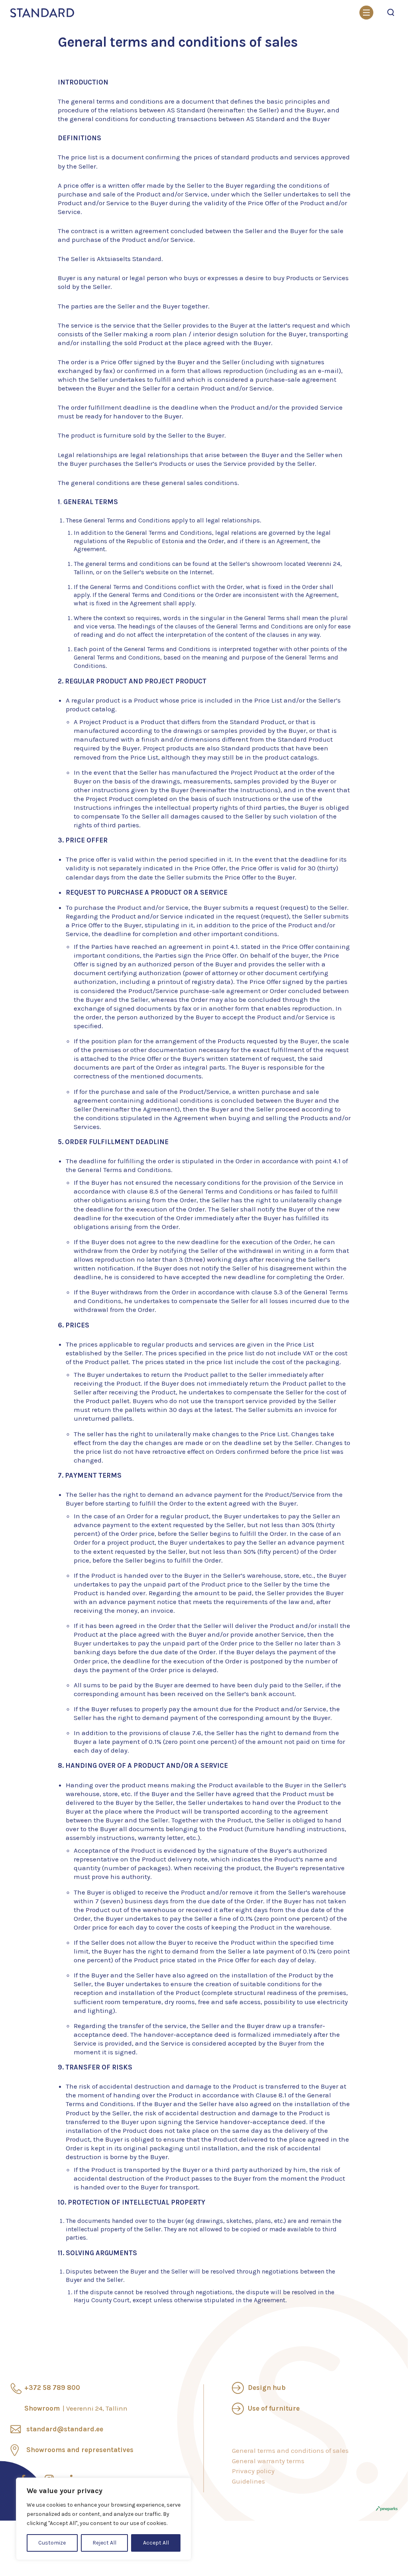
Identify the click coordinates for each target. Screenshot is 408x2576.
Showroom (76, 2408)
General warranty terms (268, 2461)
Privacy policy (253, 2471)
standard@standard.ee (65, 2429)
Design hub (267, 2388)
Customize (52, 2543)
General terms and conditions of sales (290, 2450)
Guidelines (248, 2481)
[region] (104, 2519)
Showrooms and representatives (80, 2450)
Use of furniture (274, 2408)
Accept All (156, 2543)
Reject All (104, 2543)
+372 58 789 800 (52, 2388)
